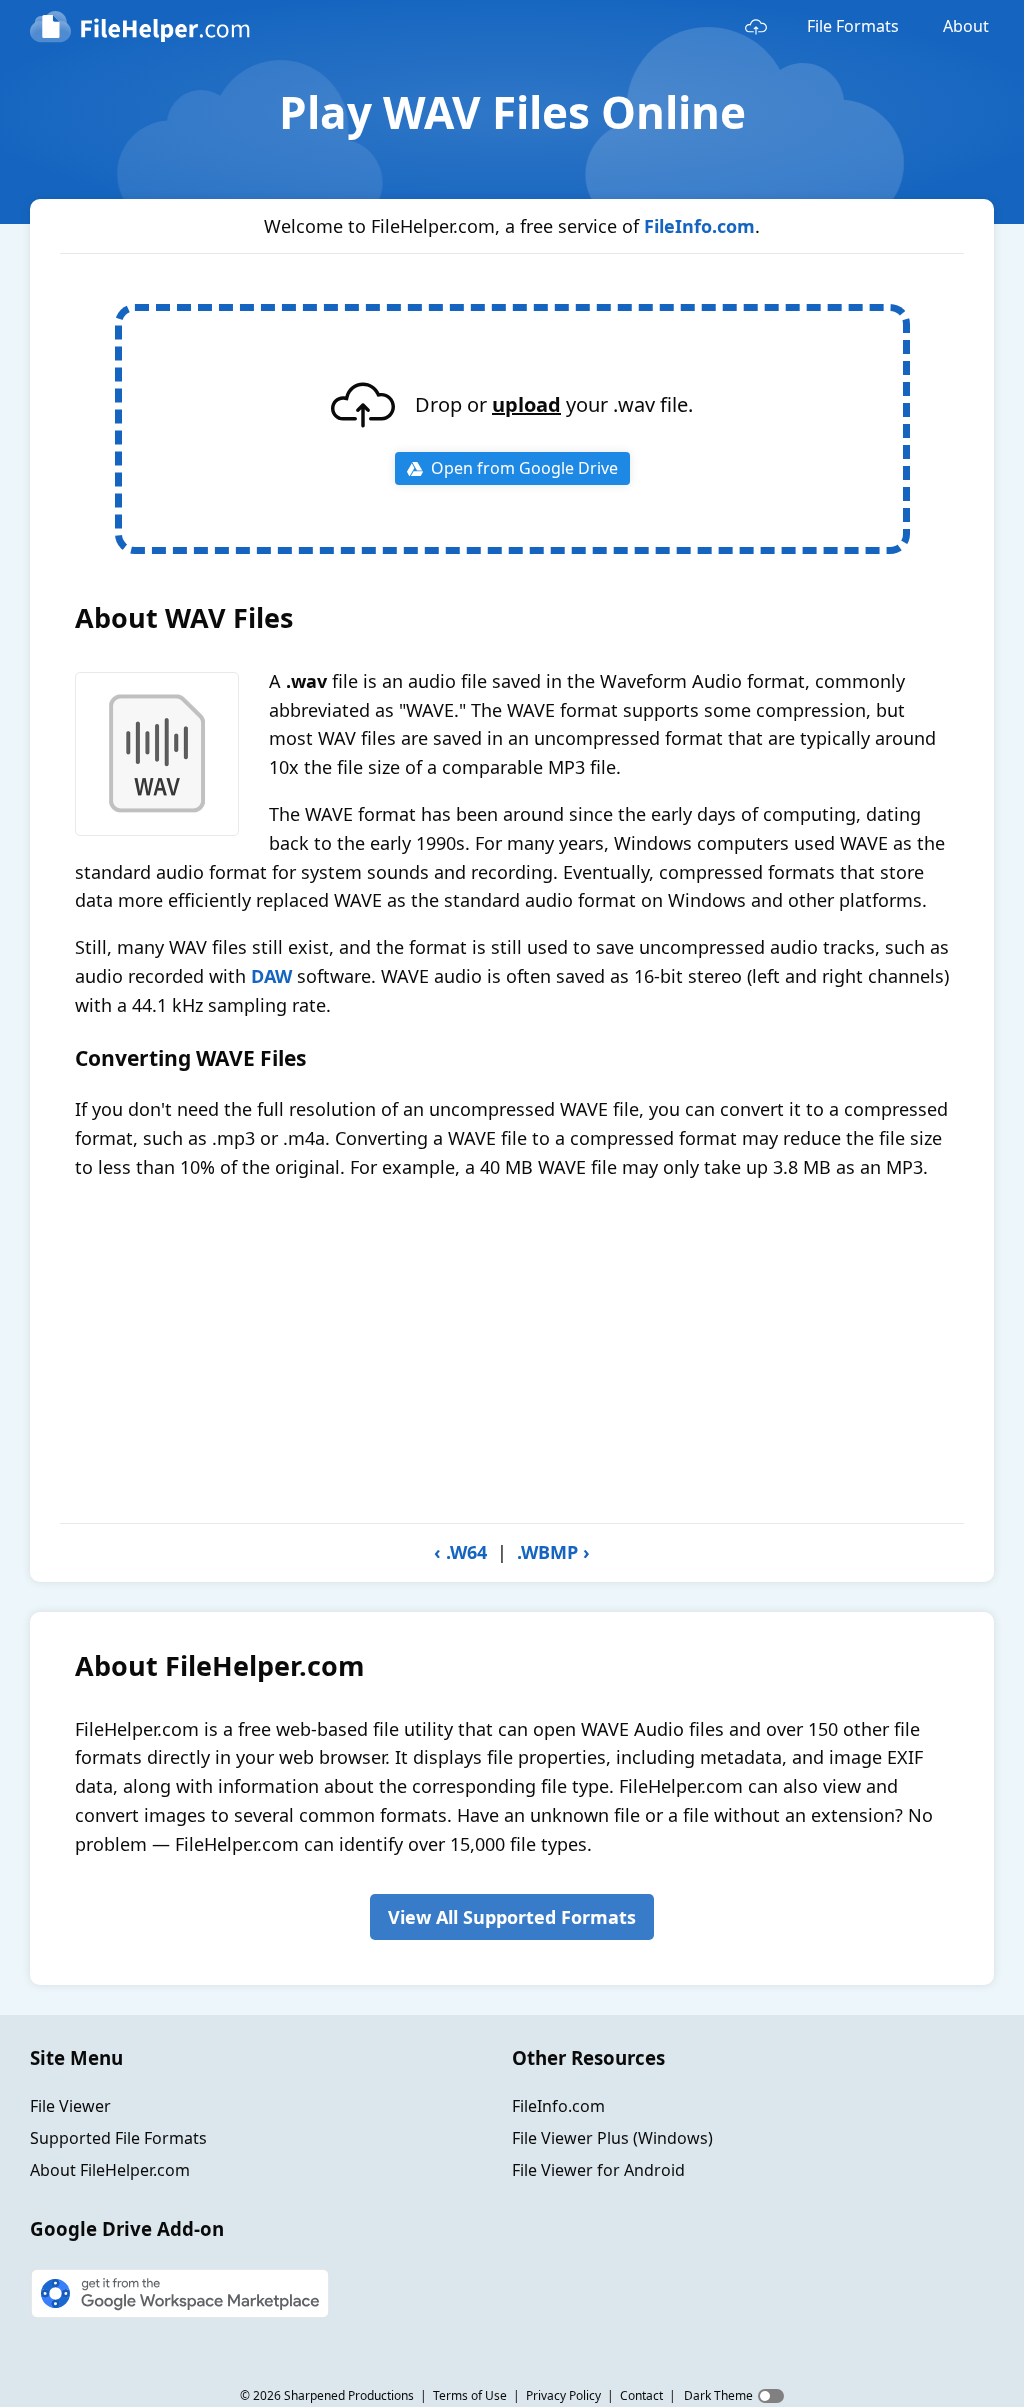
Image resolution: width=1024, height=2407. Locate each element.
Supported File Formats (118, 2138)
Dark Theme (718, 2395)
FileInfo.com (699, 226)
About (966, 26)
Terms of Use (470, 2395)
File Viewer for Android (598, 2170)
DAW (271, 976)
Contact (641, 2395)
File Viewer (70, 2106)
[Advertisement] (512, 1352)
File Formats (853, 26)
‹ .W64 (460, 1552)
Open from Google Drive (524, 468)
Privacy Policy (563, 2395)
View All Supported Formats (512, 1917)
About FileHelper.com (110, 2170)
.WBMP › (553, 1552)
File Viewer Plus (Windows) (612, 2138)
